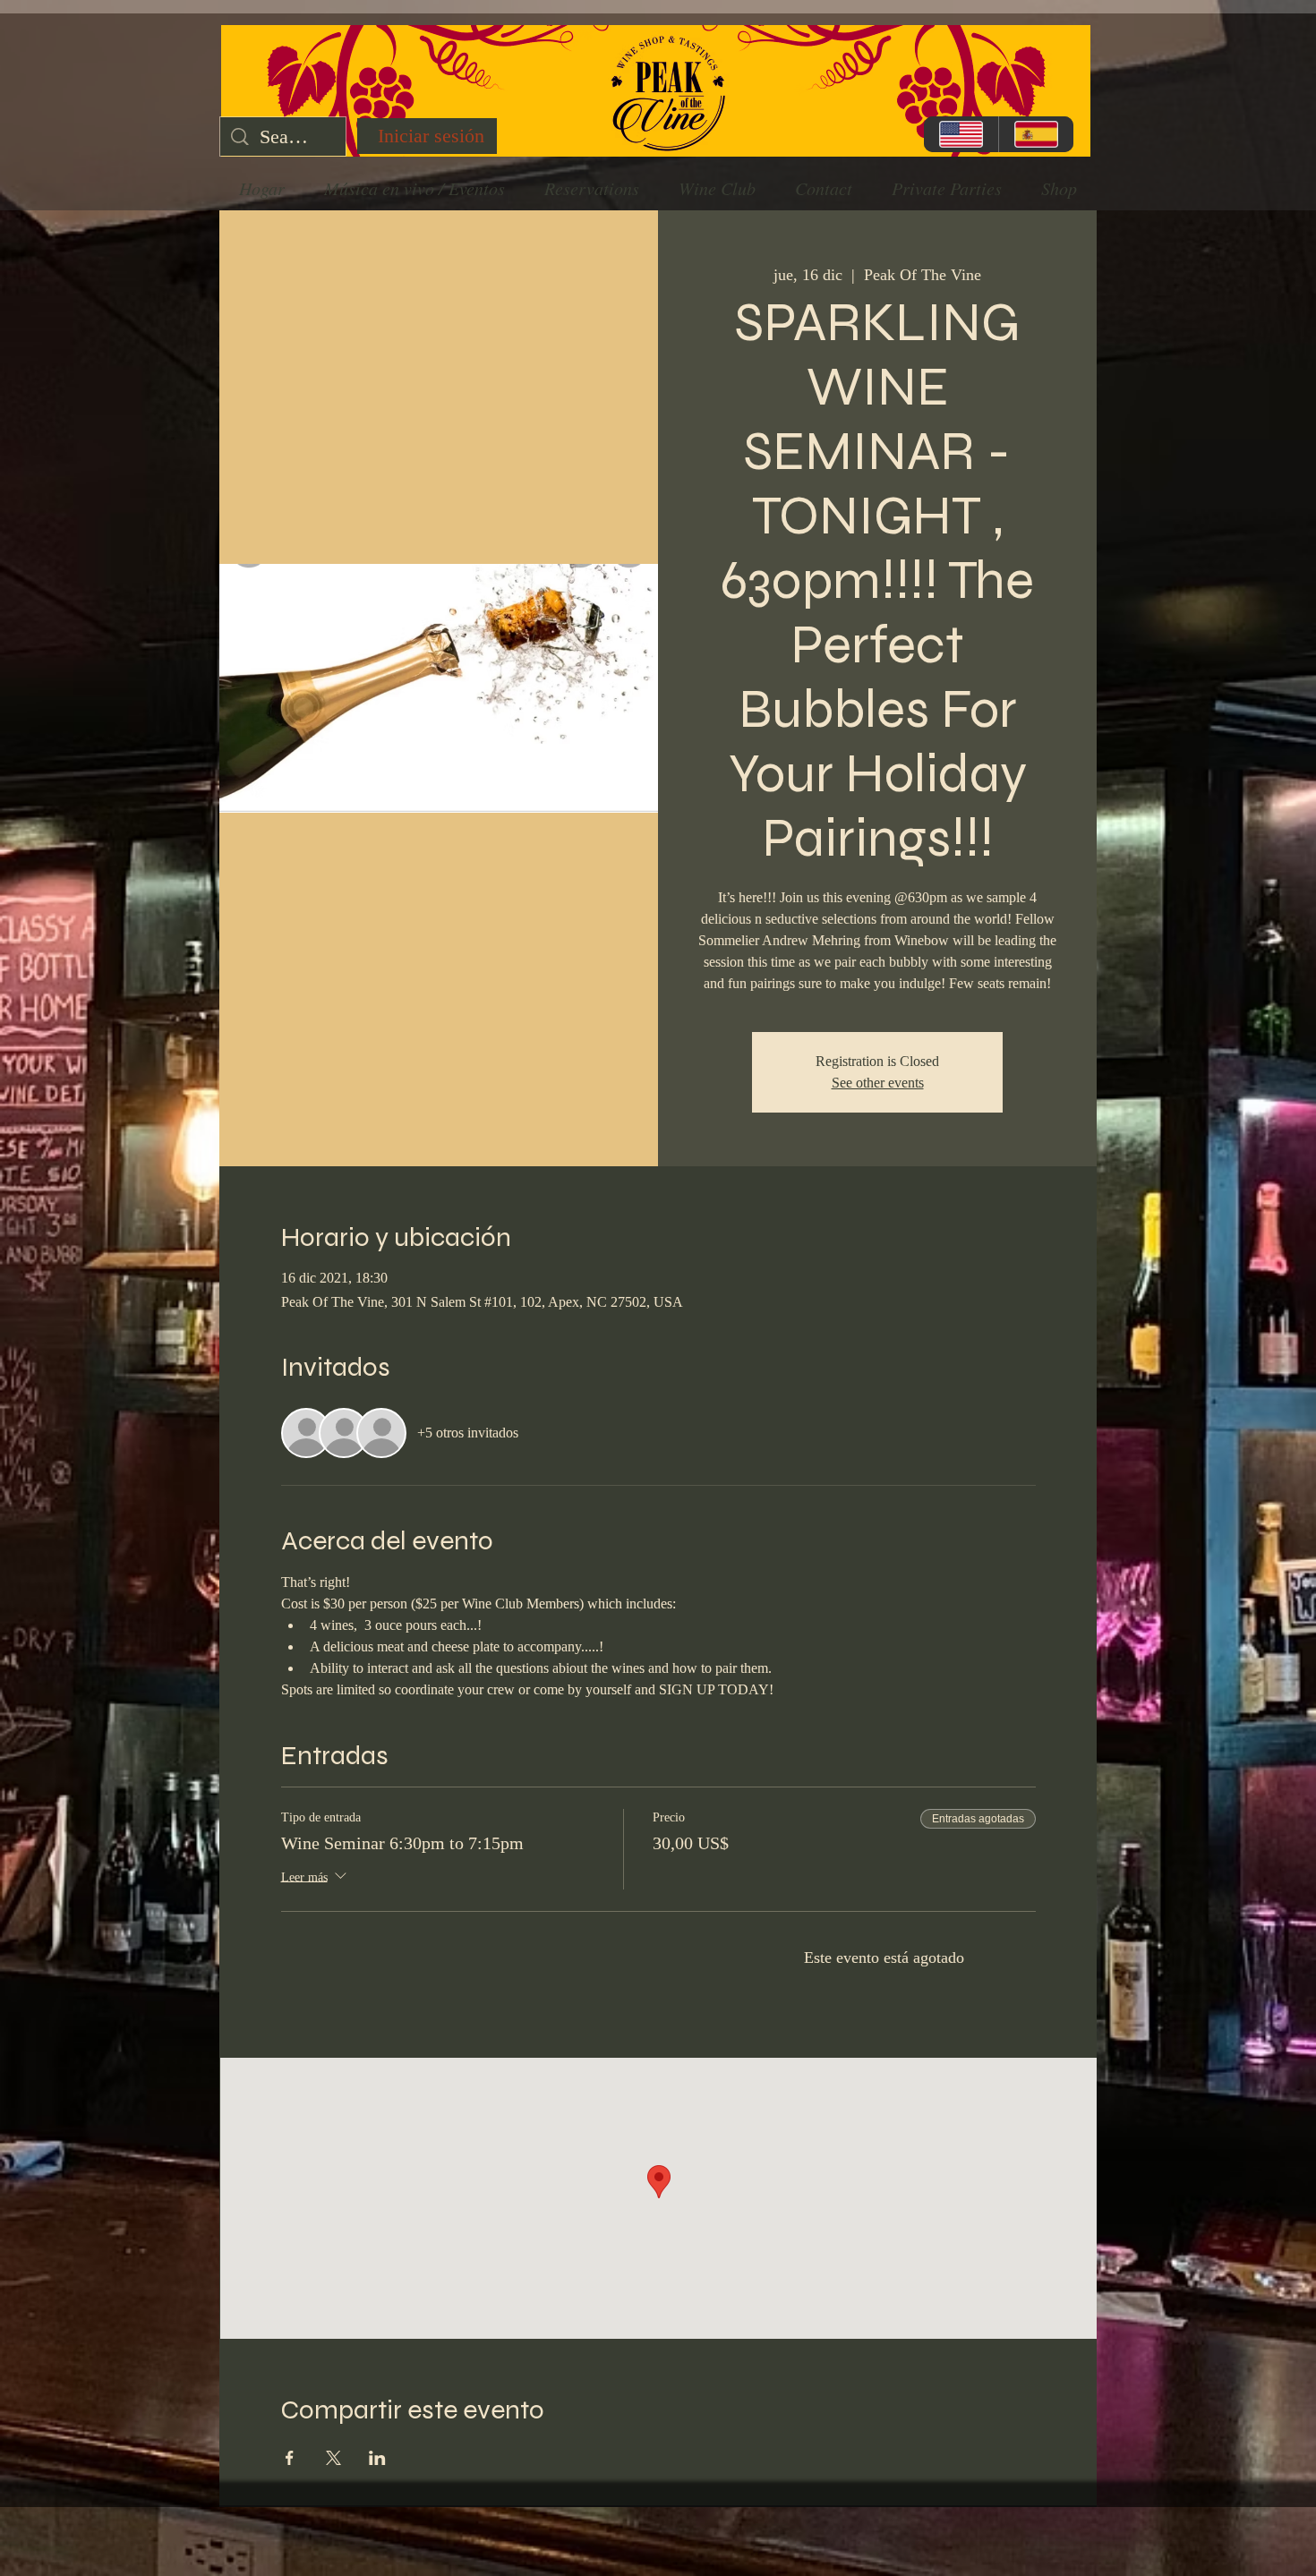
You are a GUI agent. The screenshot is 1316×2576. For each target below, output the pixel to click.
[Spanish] (1036, 134)
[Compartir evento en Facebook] (290, 2458)
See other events (878, 1083)
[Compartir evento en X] (333, 2458)
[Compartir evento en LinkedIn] (377, 2458)
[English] (961, 134)
